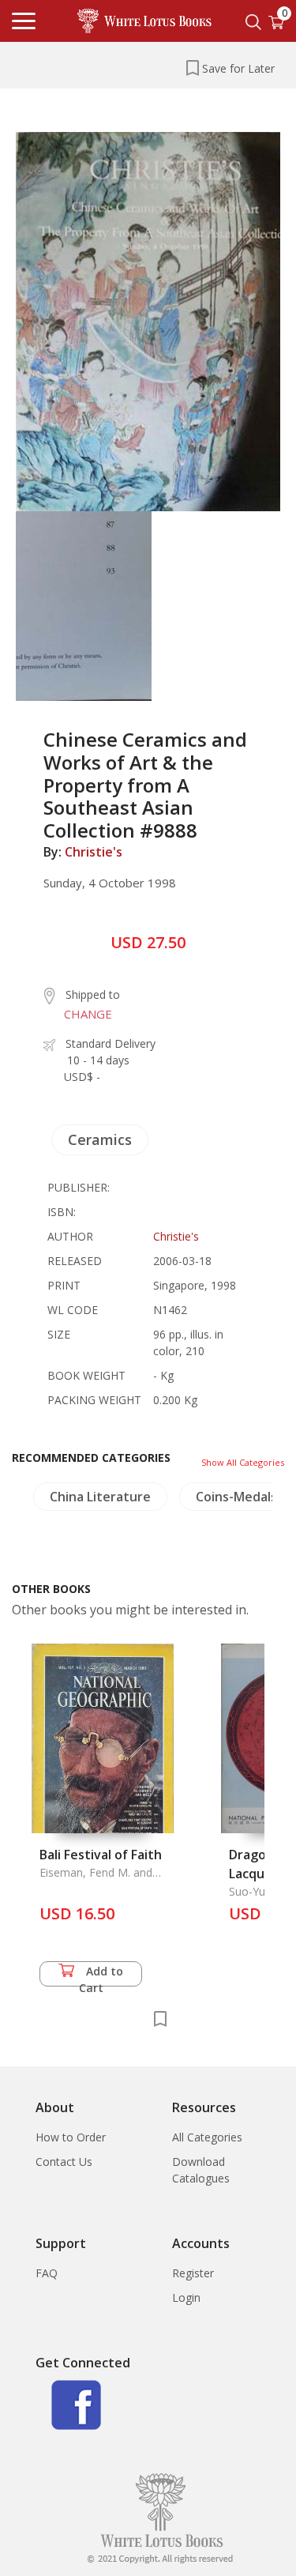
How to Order (71, 2137)
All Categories (207, 2137)
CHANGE (88, 1014)
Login (186, 2297)
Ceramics (100, 1139)
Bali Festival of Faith (101, 1855)
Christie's (94, 852)
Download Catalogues (201, 2170)
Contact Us (64, 2162)
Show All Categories (243, 1462)
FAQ (47, 2273)
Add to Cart (101, 1975)
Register (193, 2273)
